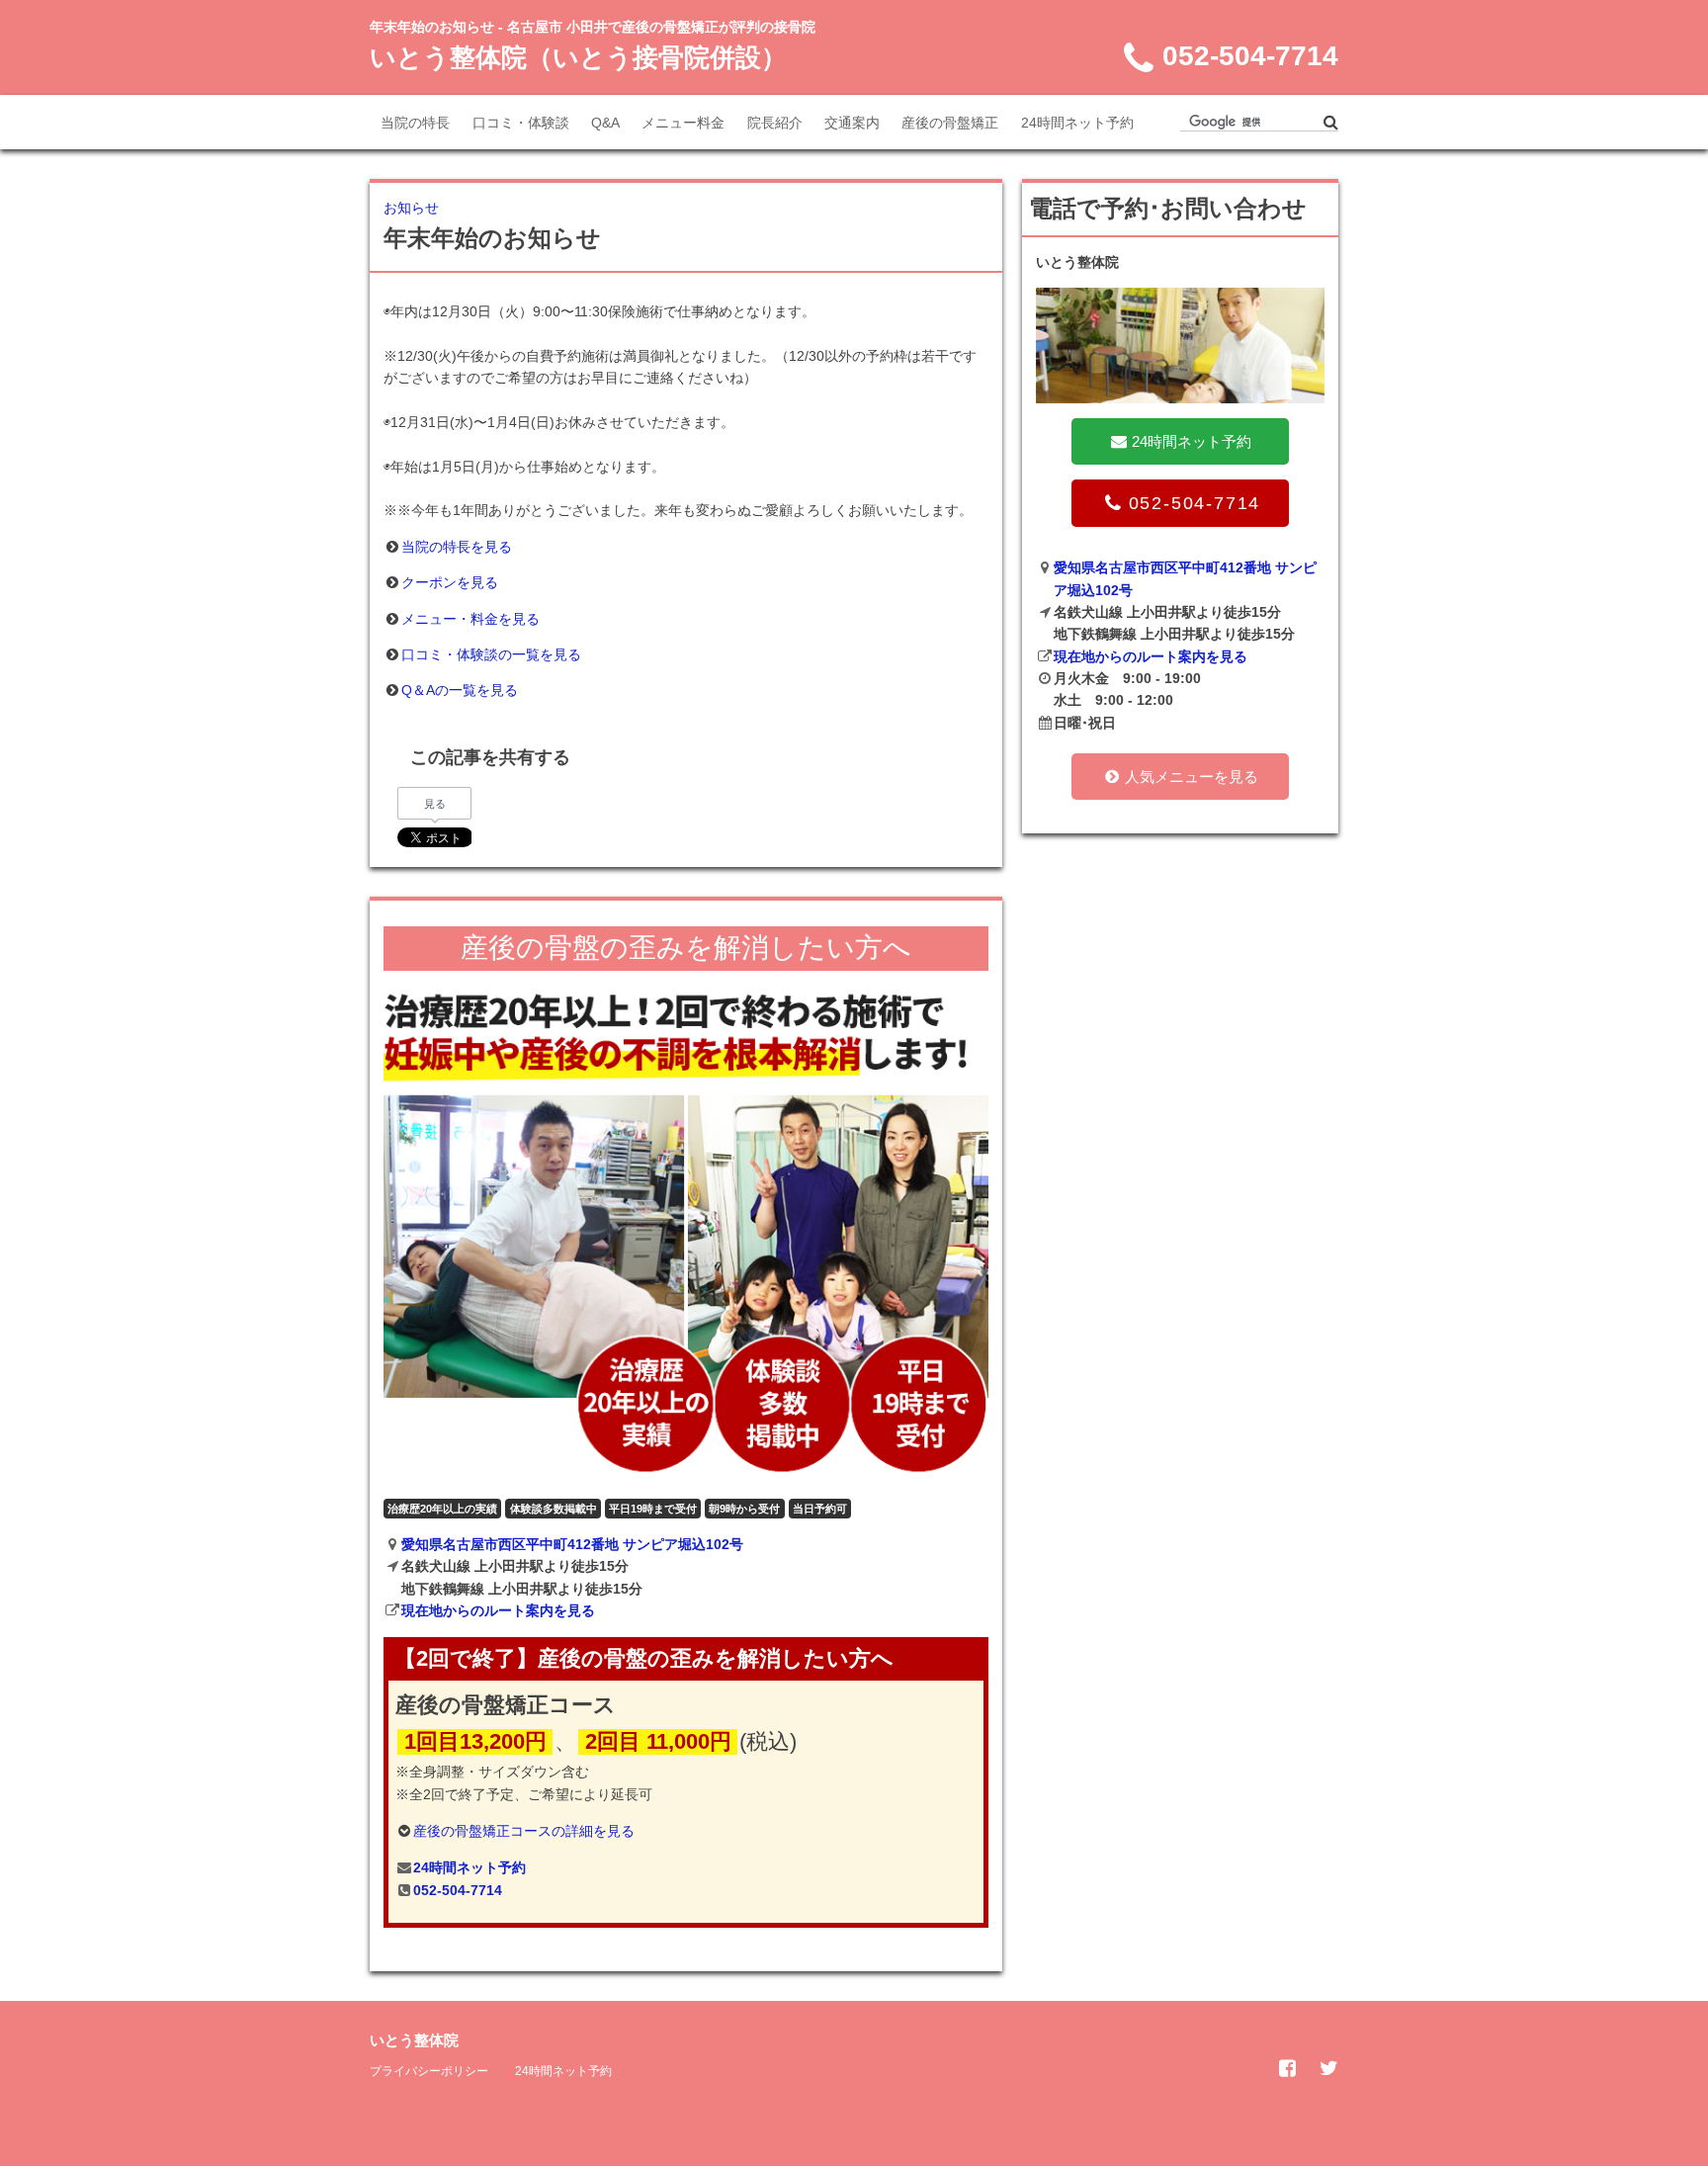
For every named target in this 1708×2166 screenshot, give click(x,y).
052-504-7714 (458, 1890)
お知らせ (411, 208)
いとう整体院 (414, 2040)
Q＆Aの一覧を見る (460, 690)
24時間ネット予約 (1077, 123)
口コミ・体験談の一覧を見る (491, 654)
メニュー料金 (683, 123)
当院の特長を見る (457, 547)
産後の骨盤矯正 (950, 123)
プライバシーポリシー (429, 2071)
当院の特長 (415, 123)
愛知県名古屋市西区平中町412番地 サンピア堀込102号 (572, 1544)
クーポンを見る (450, 582)
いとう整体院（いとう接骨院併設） (578, 57)
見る (435, 804)
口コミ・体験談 (521, 123)
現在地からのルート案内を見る (498, 1610)
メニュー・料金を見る (470, 619)
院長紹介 (775, 123)
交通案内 (852, 123)
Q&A (605, 123)
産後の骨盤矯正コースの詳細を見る (524, 1831)
